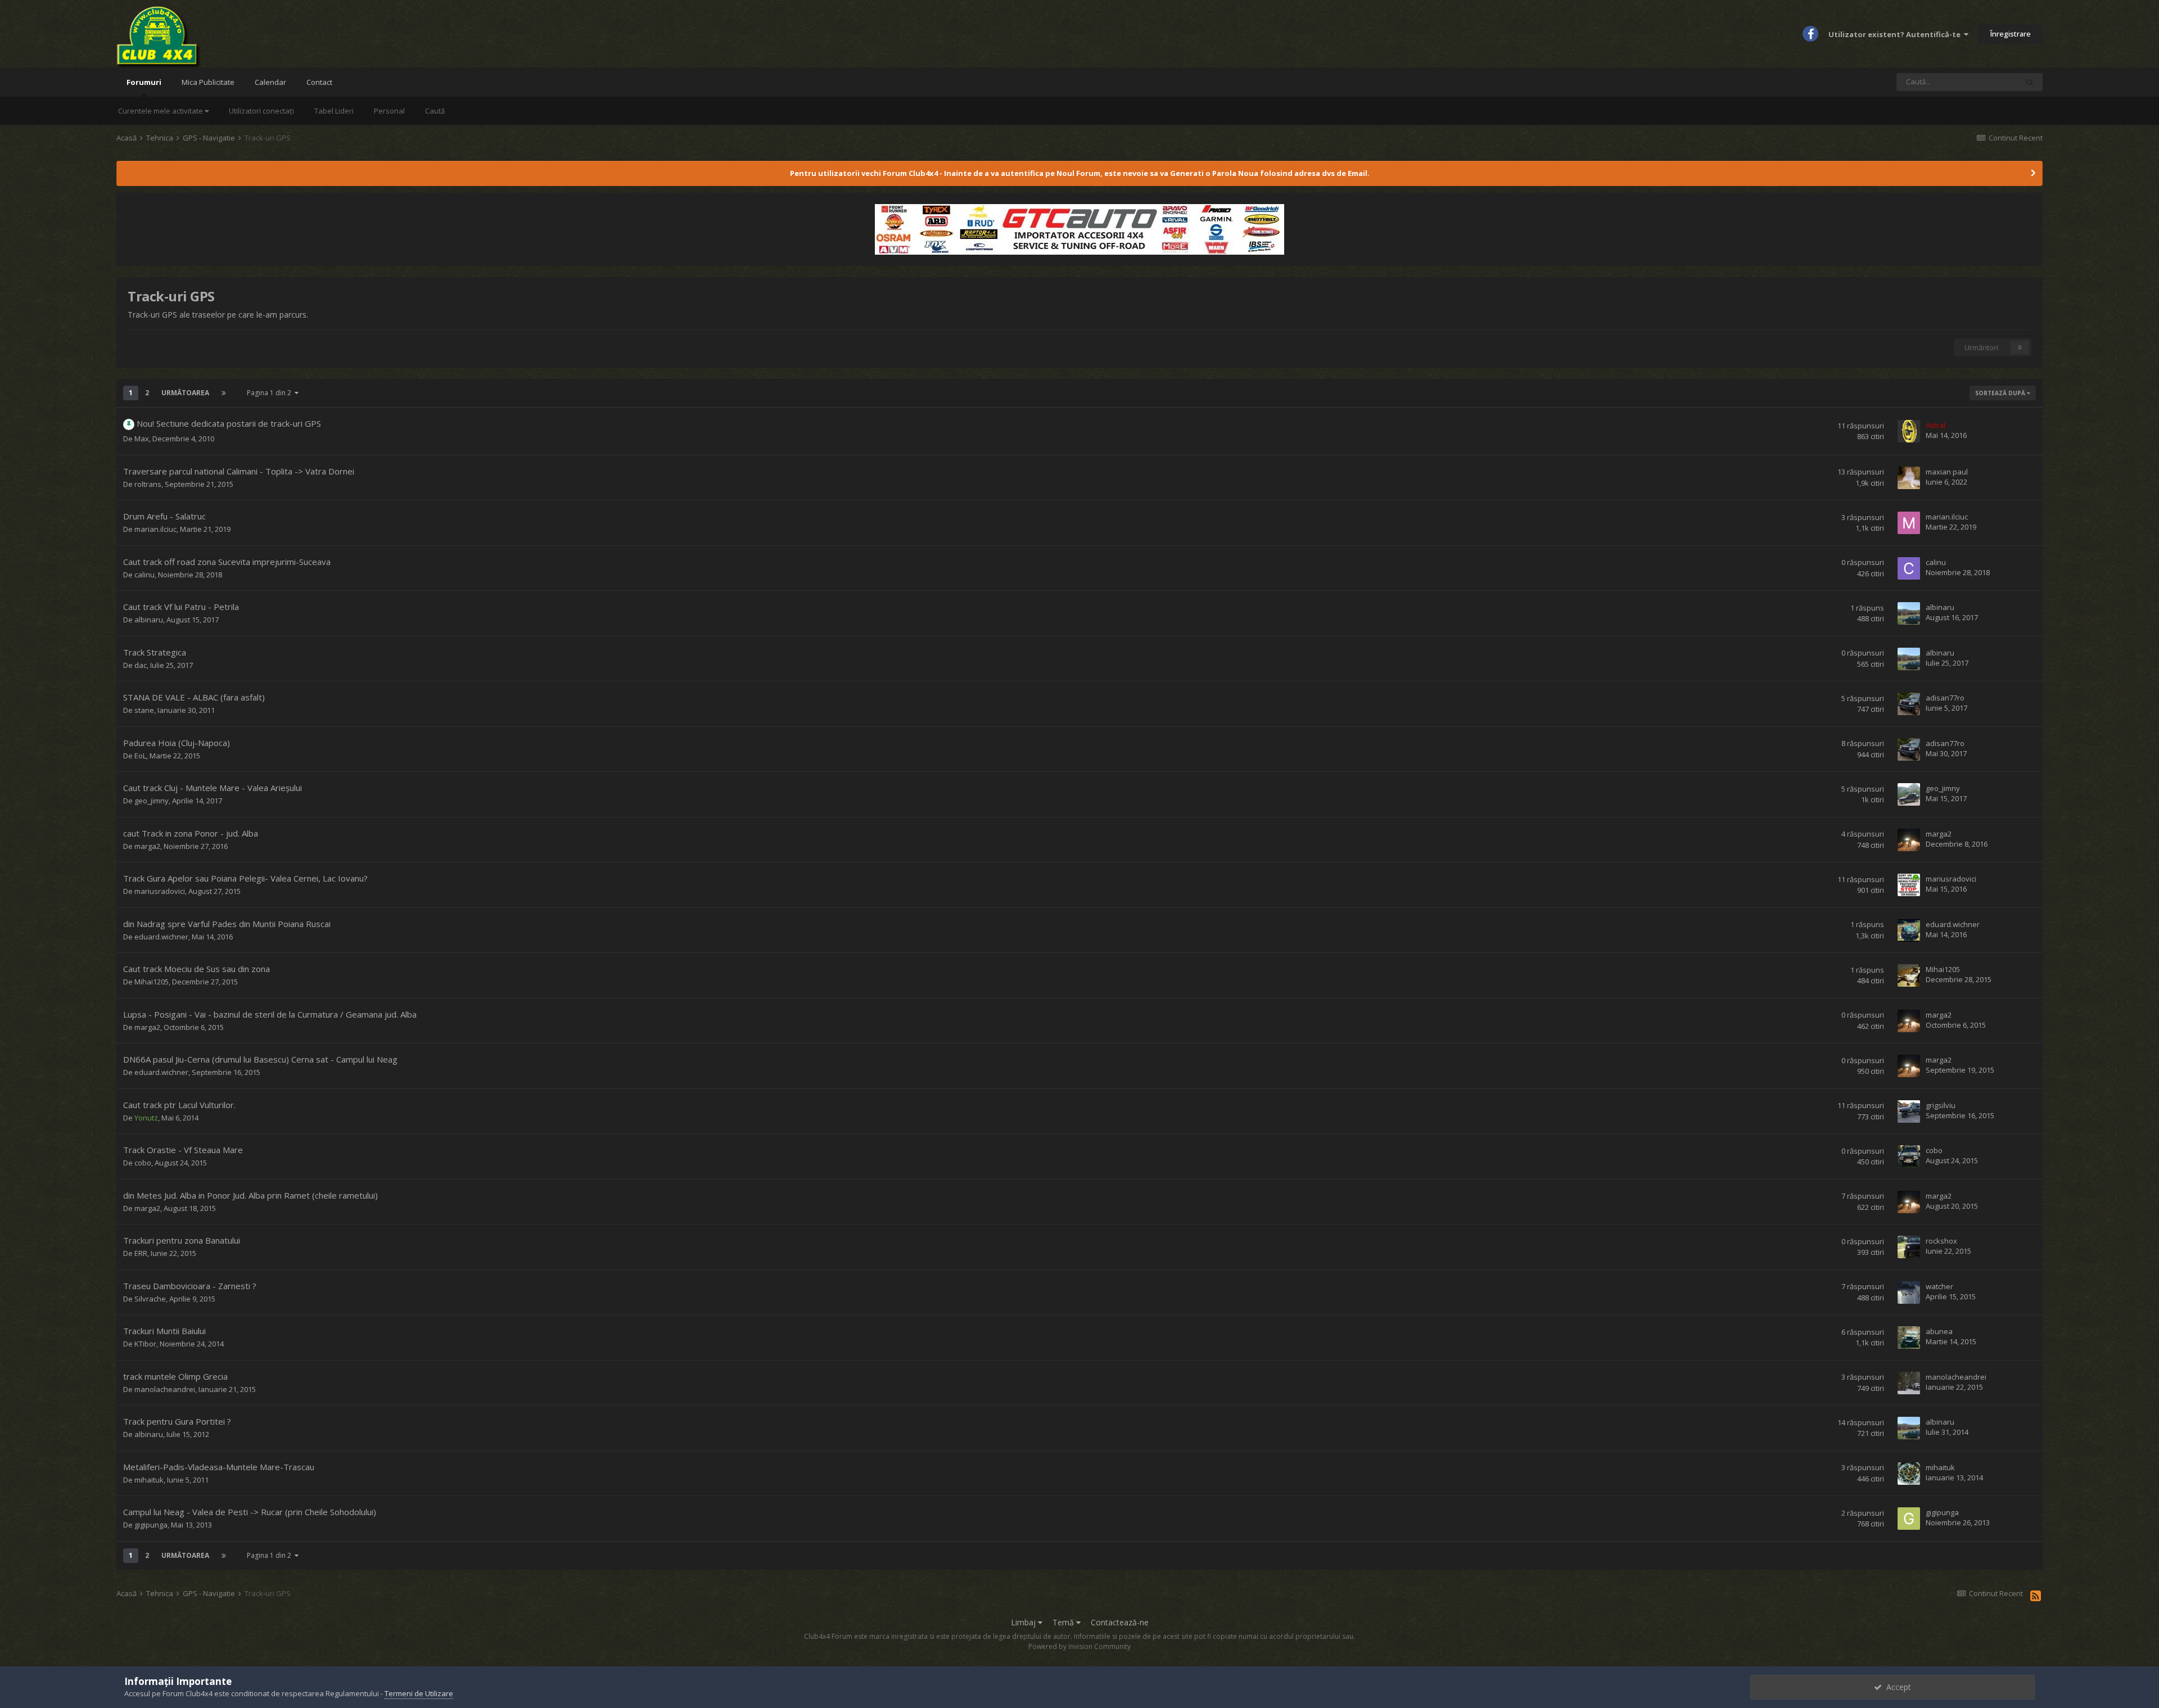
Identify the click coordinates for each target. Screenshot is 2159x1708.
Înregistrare (2011, 34)
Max (142, 439)
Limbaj (1024, 1622)
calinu (144, 575)
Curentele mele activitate (161, 111)
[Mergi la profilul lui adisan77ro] (1909, 704)
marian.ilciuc (155, 529)
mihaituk (149, 1480)
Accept (1896, 1687)
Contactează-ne (1120, 1622)
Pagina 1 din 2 (271, 393)
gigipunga (151, 1525)
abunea (1939, 1331)
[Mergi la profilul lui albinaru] (1909, 613)
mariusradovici (160, 891)
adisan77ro (1945, 698)
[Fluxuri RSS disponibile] (2036, 1596)
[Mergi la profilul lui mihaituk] (1909, 1474)
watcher (1939, 1286)
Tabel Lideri (334, 111)
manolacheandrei (165, 1389)
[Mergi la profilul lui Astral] (1909, 431)
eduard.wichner (161, 937)
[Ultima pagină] (224, 393)
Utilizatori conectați (261, 111)
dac (141, 665)
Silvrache (150, 1299)
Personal (389, 111)
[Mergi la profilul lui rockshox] (1909, 1247)
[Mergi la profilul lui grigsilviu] (1909, 1111)
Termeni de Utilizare (419, 1693)
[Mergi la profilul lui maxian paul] (1909, 478)
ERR (141, 1253)
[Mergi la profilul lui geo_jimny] (1909, 794)
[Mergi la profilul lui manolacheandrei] (1909, 1383)
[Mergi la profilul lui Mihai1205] (1909, 975)
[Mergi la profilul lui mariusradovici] (1909, 885)
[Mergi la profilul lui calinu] (1909, 568)
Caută (435, 111)
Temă (1064, 1622)
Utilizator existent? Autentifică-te (1896, 34)
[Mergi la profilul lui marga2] (1909, 840)
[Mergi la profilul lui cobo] (1909, 1156)
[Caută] (2030, 82)
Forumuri (144, 82)
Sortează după (2001, 393)
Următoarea (185, 393)
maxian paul (1947, 472)
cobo (143, 1163)
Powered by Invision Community (1079, 1646)
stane (144, 710)
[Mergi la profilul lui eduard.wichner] (1909, 930)
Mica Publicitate (208, 82)
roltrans (148, 484)
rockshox (1941, 1241)
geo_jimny (152, 801)
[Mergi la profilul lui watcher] (1909, 1293)
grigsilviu (1941, 1105)
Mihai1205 (152, 982)
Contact (319, 82)
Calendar (270, 82)
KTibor (145, 1344)
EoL (140, 756)
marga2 (147, 846)
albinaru (149, 620)
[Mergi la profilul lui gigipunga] (1909, 1519)
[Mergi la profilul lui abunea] (1909, 1338)
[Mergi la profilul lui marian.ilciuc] (1909, 523)
